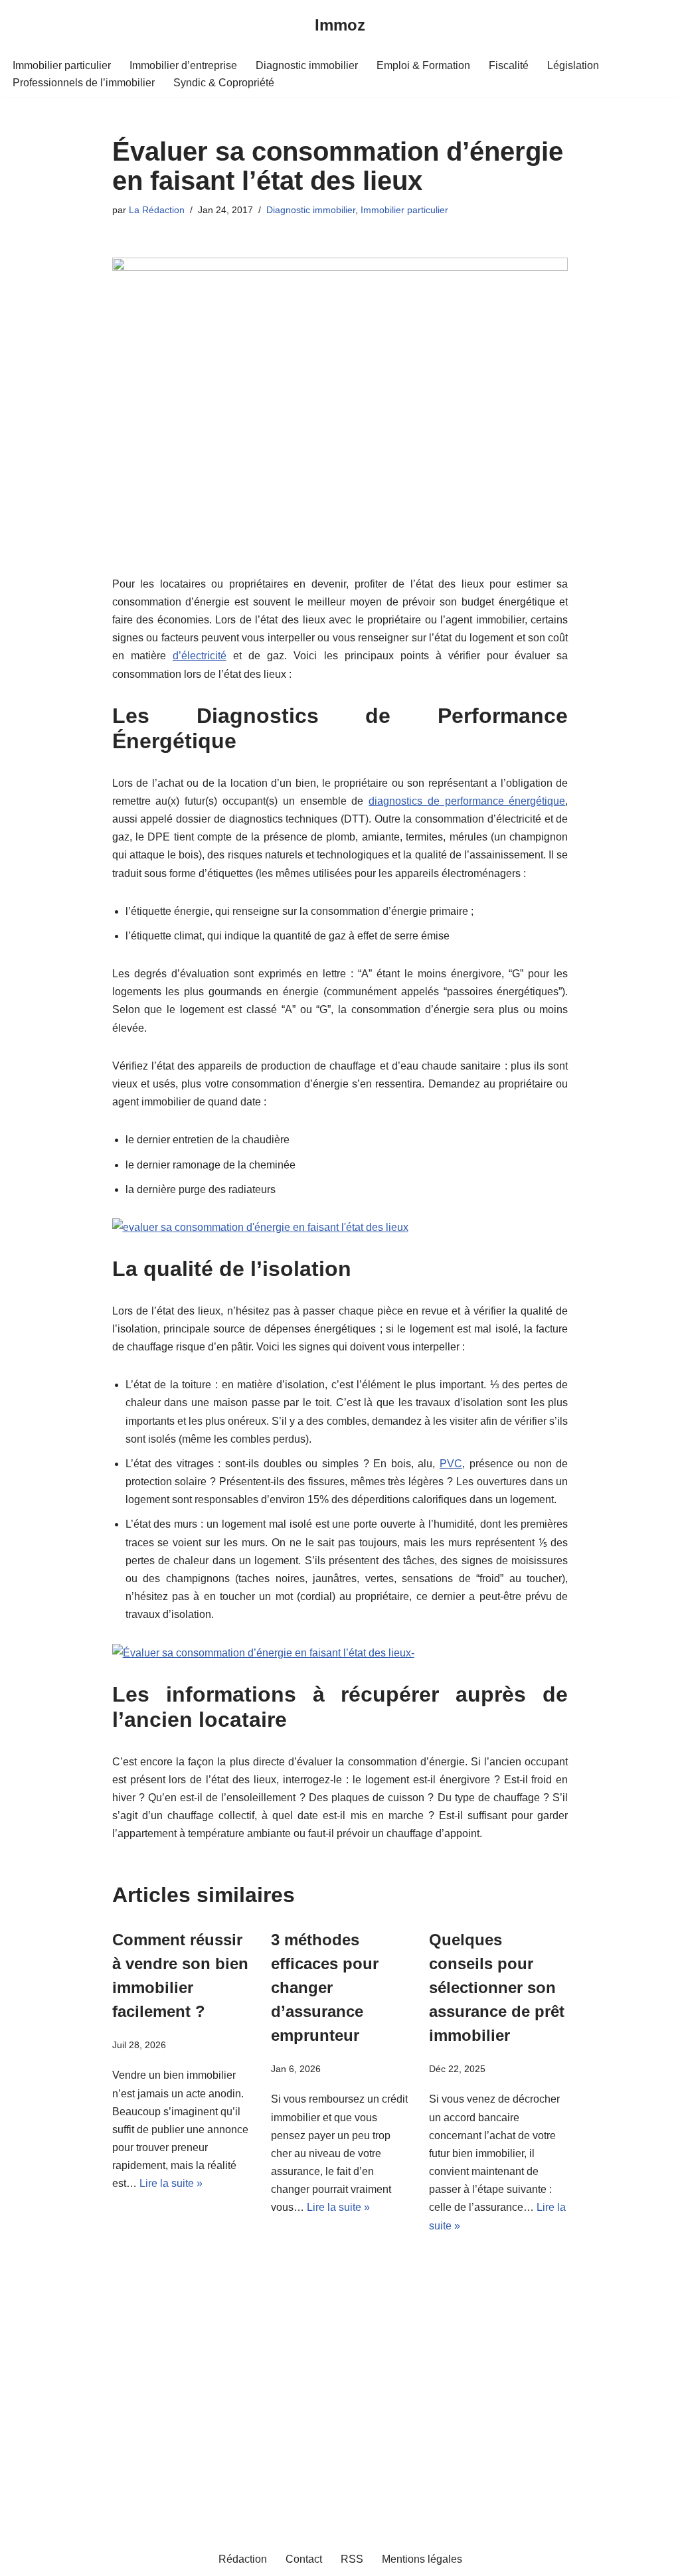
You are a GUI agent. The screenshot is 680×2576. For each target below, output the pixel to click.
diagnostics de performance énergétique (467, 801)
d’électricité (200, 656)
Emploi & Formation (423, 65)
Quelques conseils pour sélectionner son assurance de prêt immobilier (497, 1987)
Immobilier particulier (62, 65)
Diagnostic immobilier (307, 65)
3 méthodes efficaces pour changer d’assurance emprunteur (325, 1987)
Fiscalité (509, 65)
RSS (352, 2559)
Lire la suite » (171, 2183)
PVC (451, 1464)
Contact (304, 2559)
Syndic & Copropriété (224, 83)
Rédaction (243, 2559)
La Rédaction (157, 210)
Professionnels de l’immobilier (84, 83)
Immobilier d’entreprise (183, 65)
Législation (573, 65)
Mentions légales (422, 2559)
